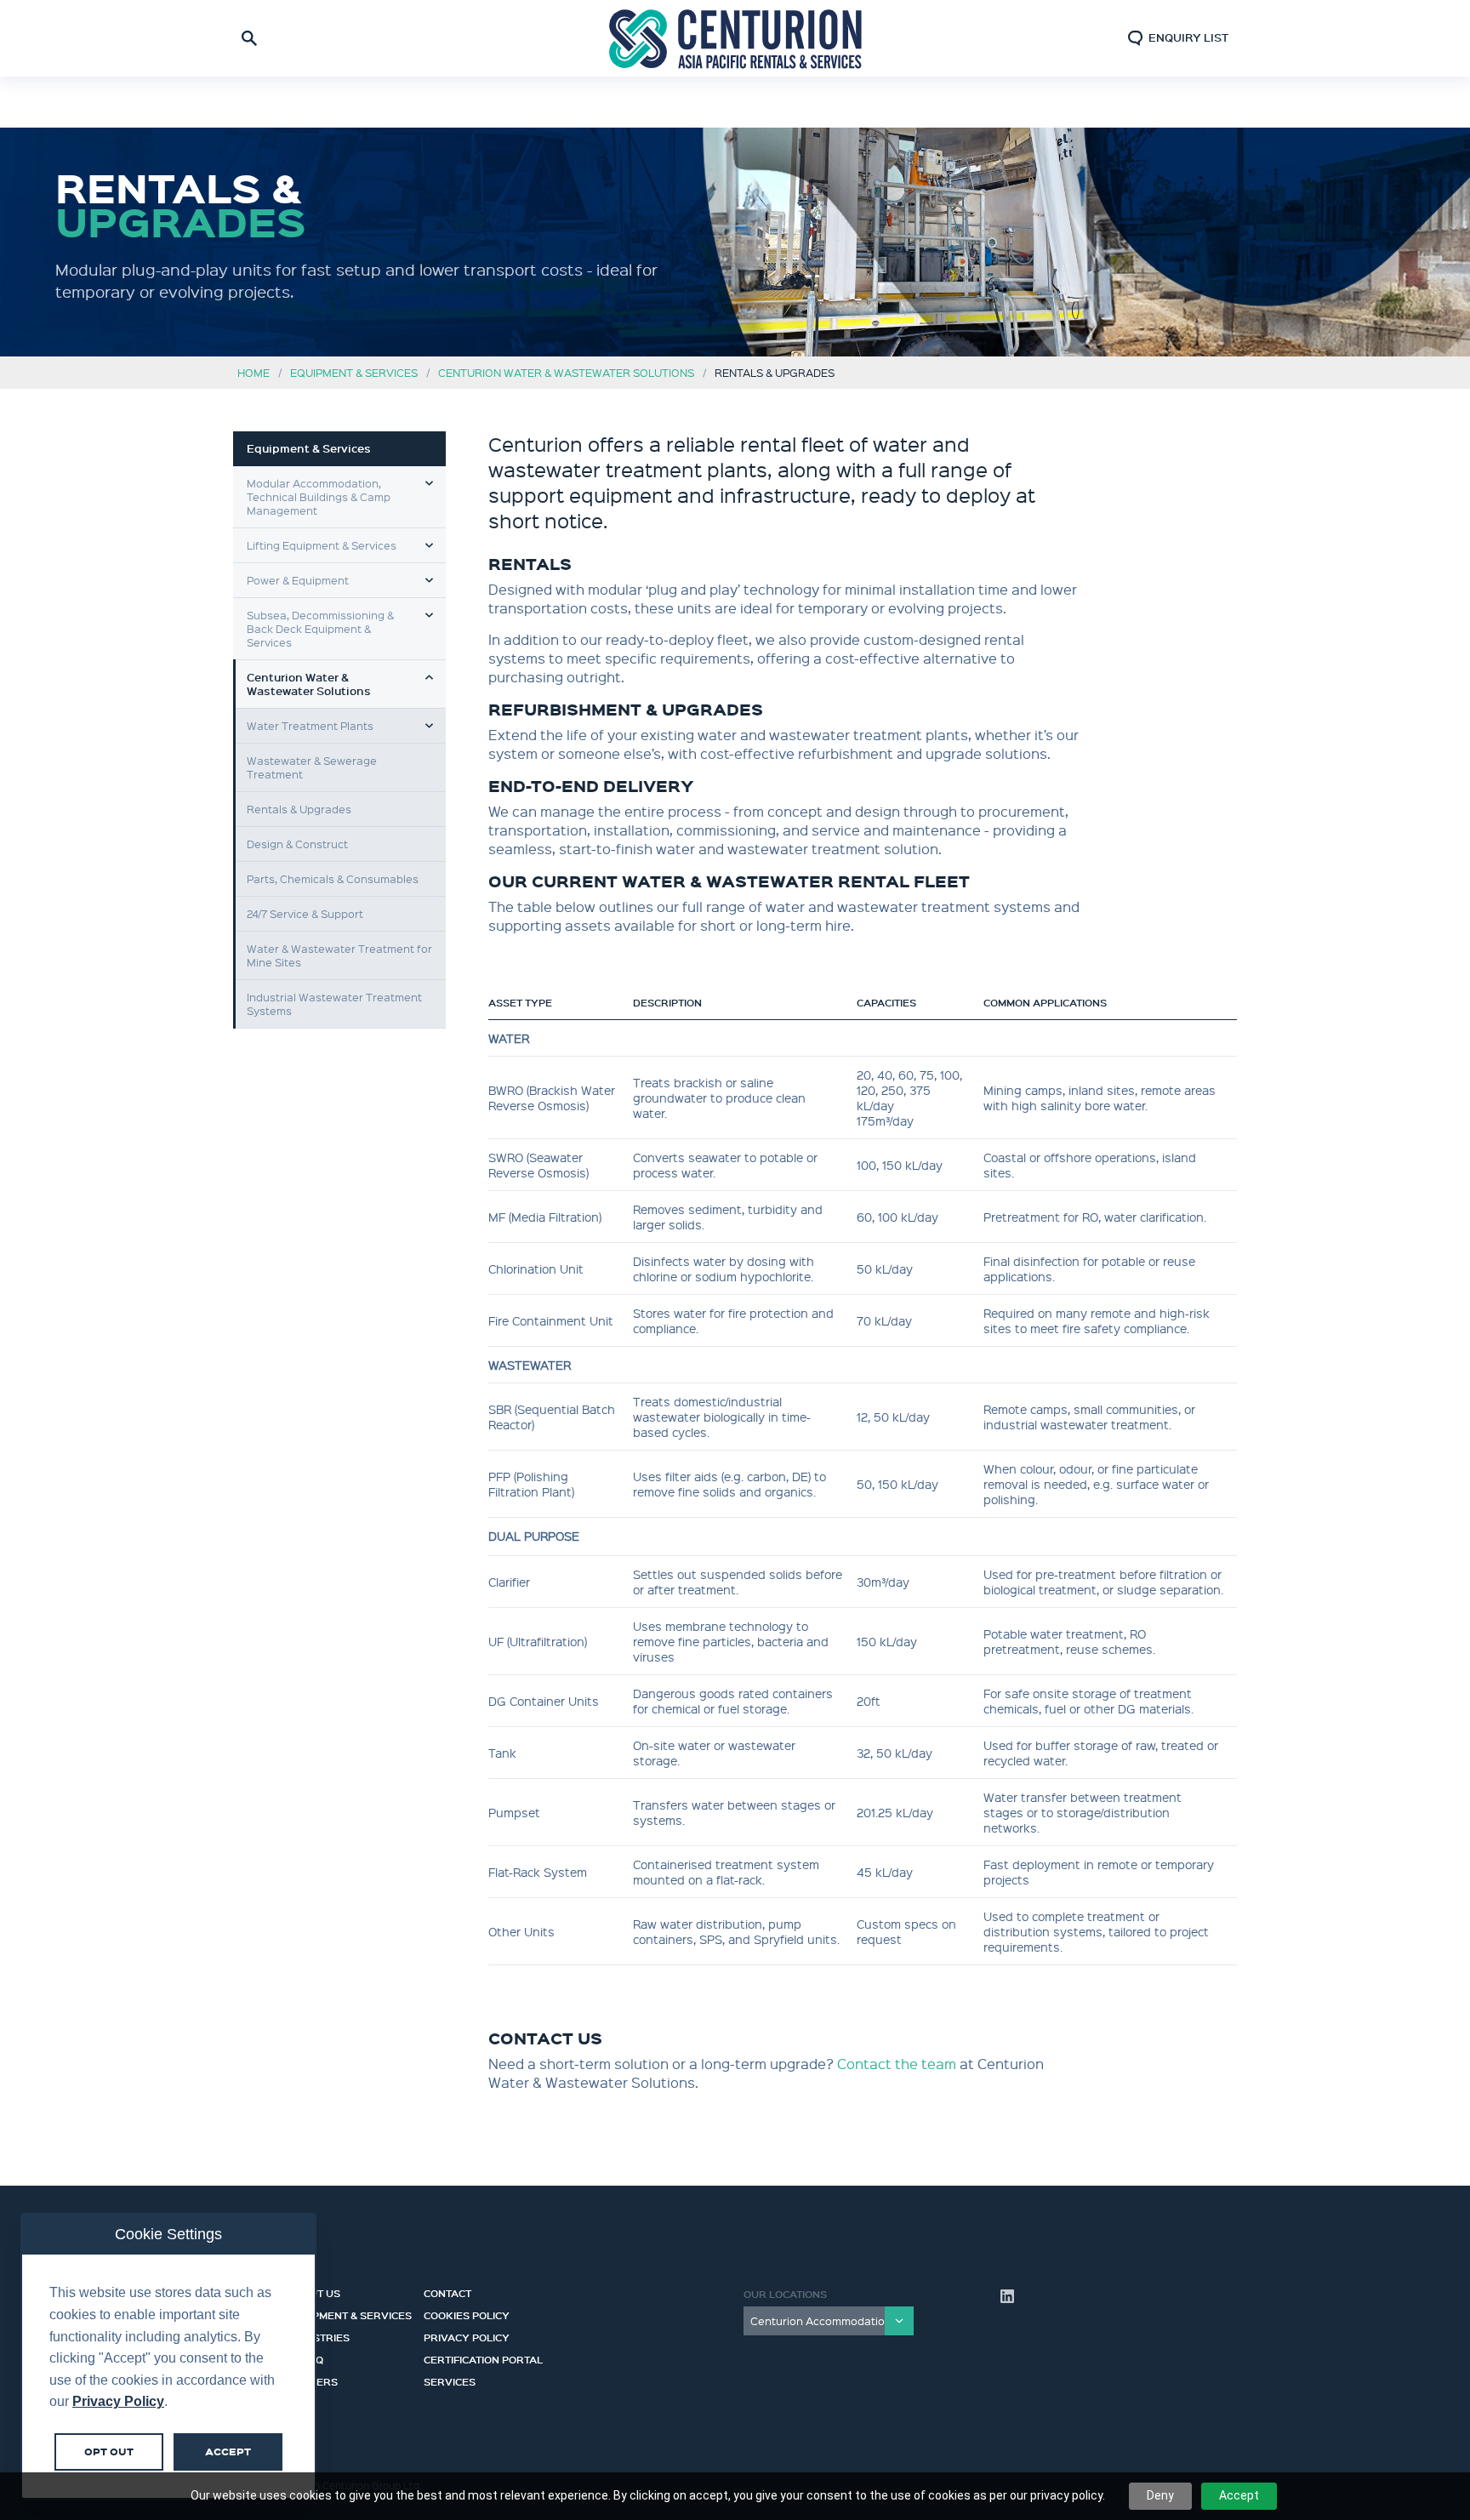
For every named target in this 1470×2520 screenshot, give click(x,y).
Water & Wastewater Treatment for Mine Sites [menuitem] (339, 955)
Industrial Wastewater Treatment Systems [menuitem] (334, 1003)
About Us (314, 2291)
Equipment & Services (354, 372)
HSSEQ (305, 2358)
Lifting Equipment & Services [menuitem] (322, 545)
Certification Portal (483, 2358)
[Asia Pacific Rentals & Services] (735, 38)
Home (254, 372)
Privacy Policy (467, 2335)
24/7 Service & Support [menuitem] (305, 913)
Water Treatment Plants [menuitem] (310, 725)
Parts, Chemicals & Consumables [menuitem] (333, 878)
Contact (447, 2291)
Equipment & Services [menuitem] (309, 448)
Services (450, 2380)
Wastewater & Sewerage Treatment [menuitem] (312, 767)
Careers (313, 2380)
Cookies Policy (467, 2313)
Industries (319, 2335)
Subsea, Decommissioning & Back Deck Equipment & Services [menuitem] (320, 628)
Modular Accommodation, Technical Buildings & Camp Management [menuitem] (319, 496)
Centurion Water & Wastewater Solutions (566, 372)
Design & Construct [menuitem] (297, 844)
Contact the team (897, 2064)
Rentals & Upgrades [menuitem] (299, 809)
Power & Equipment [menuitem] (298, 580)
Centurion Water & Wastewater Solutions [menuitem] (309, 684)
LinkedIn (1007, 2296)
